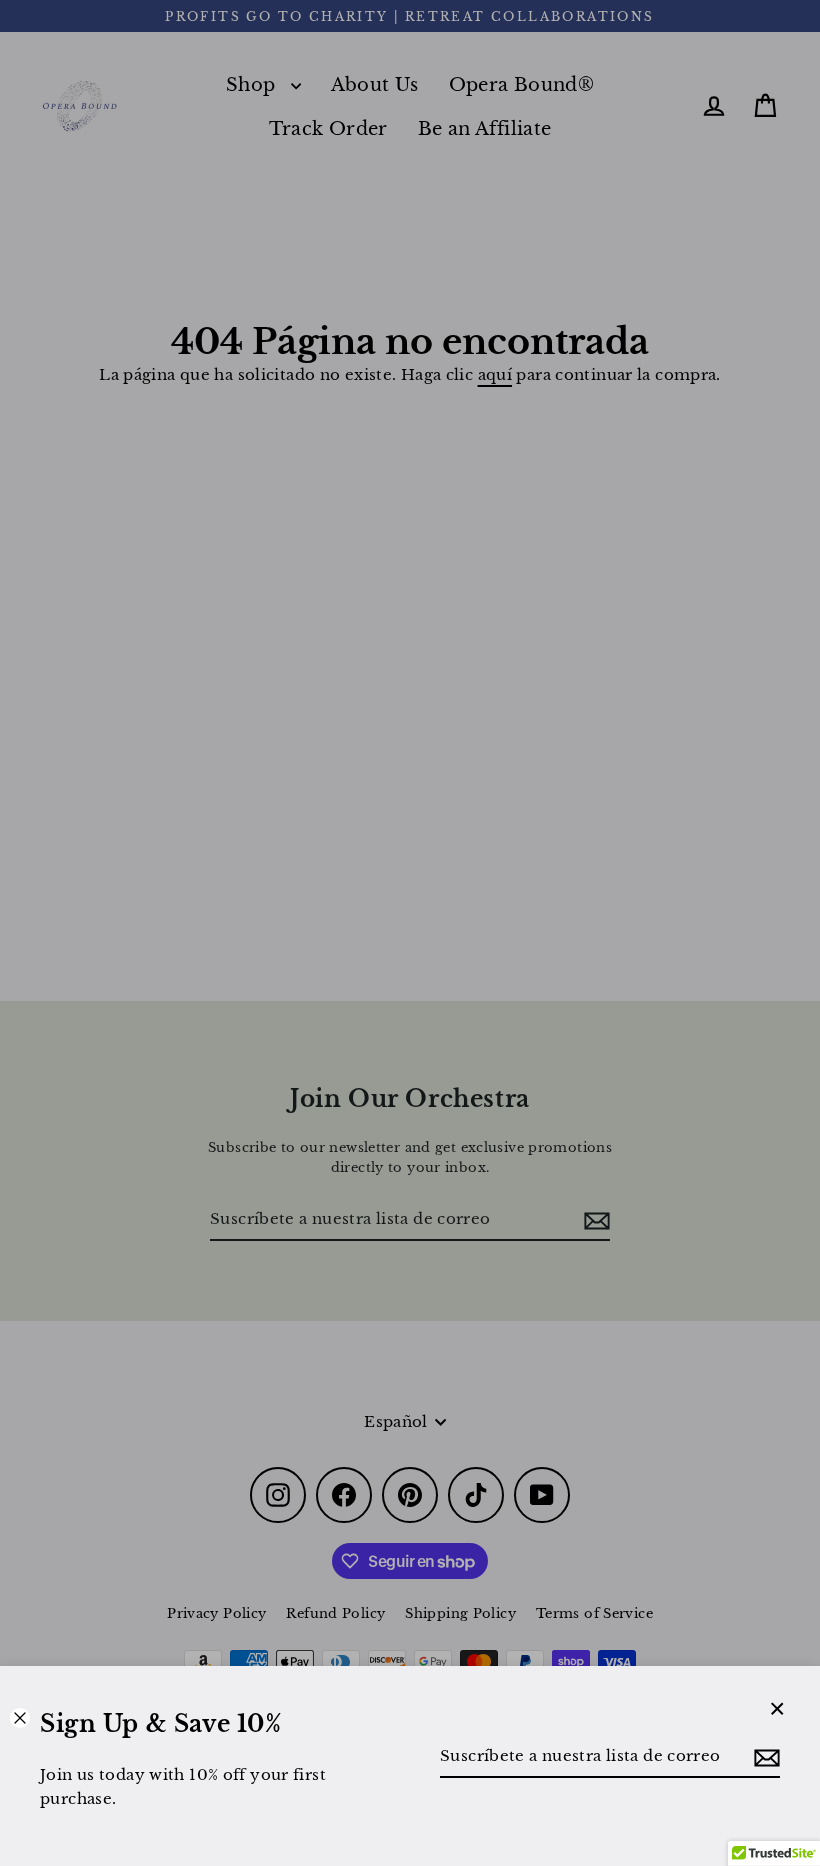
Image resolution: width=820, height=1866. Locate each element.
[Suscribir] (764, 1757)
